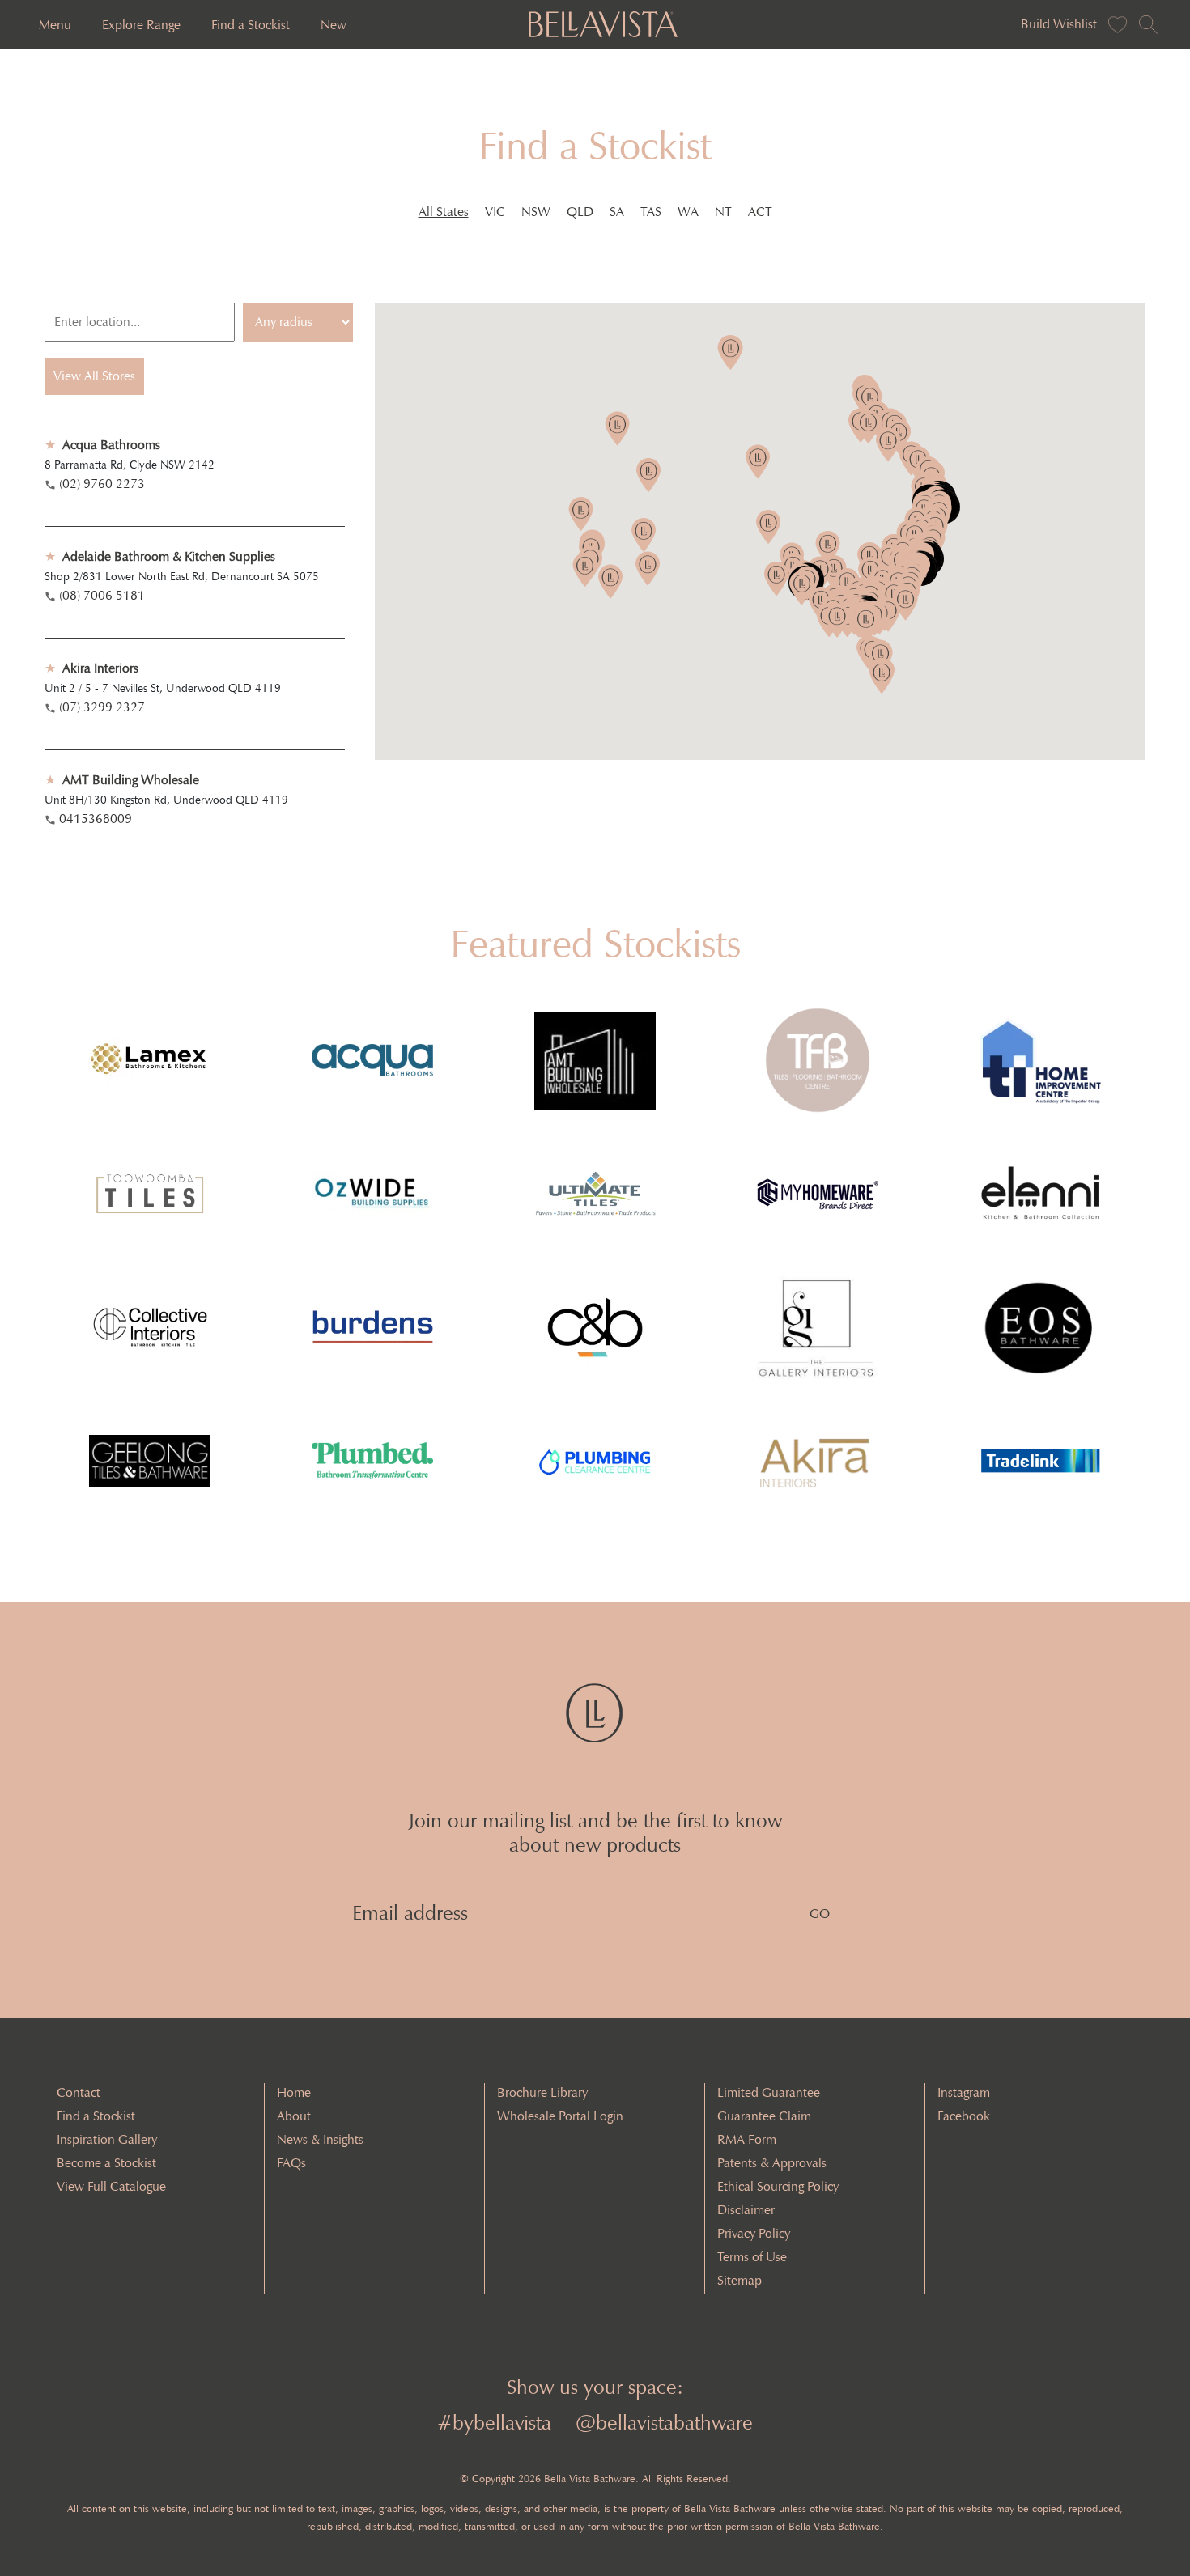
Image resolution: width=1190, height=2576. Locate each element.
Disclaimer (746, 2210)
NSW (536, 212)
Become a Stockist (106, 2163)
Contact (79, 2092)
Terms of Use (752, 2257)
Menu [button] (55, 25)
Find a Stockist (251, 25)
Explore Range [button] (141, 25)
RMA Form (747, 2139)
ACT (760, 212)
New (334, 25)
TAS (651, 212)
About (294, 2116)
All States (444, 212)
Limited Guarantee (769, 2092)
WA (688, 212)
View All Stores (94, 376)
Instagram (964, 2092)
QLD (580, 212)
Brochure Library (542, 2092)
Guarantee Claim (764, 2116)
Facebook (964, 2116)
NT (723, 212)
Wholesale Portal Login (560, 2116)
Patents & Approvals (772, 2163)
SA (617, 212)
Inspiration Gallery (107, 2139)
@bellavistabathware (664, 2423)
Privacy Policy (754, 2233)
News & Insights (320, 2139)
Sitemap (739, 2280)
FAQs (291, 2163)
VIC (495, 212)
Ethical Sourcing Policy (778, 2186)
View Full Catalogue (111, 2186)
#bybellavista (494, 2423)
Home (294, 2092)
